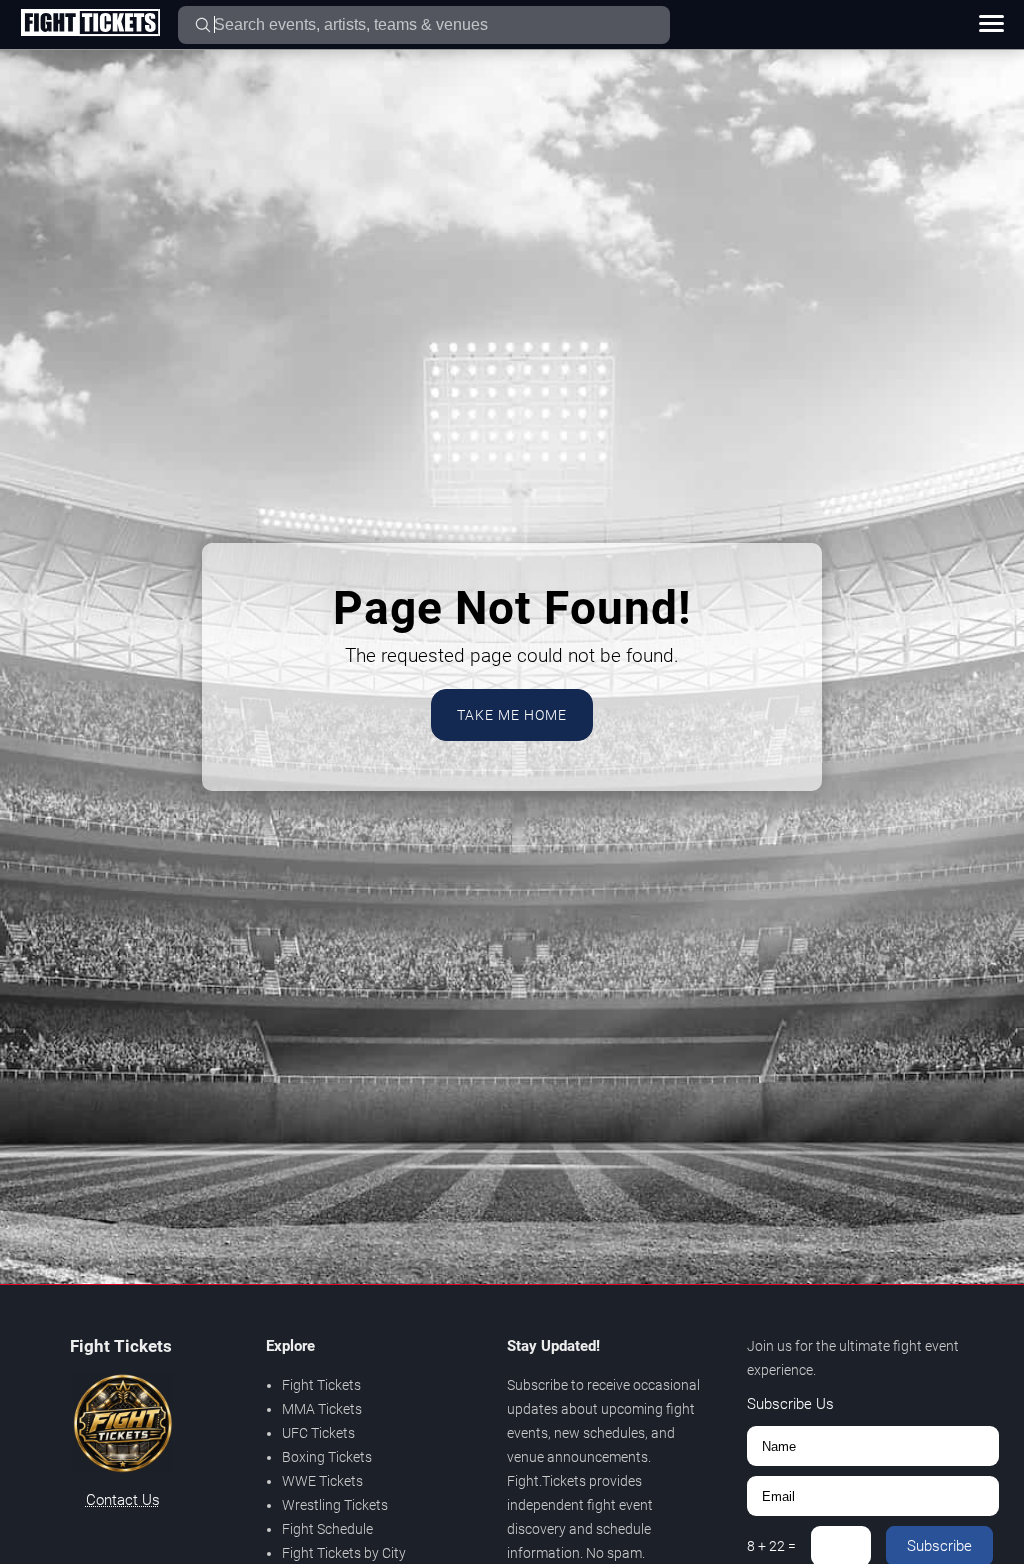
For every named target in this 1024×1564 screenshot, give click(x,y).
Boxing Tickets (327, 1457)
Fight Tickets (321, 1385)
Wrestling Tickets (335, 1505)
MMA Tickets (322, 1409)
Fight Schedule (327, 1529)
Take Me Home (512, 715)
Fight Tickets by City (344, 1553)
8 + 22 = (771, 1546)
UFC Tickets (318, 1433)
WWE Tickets (322, 1481)
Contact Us (123, 1500)
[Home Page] (90, 24)
